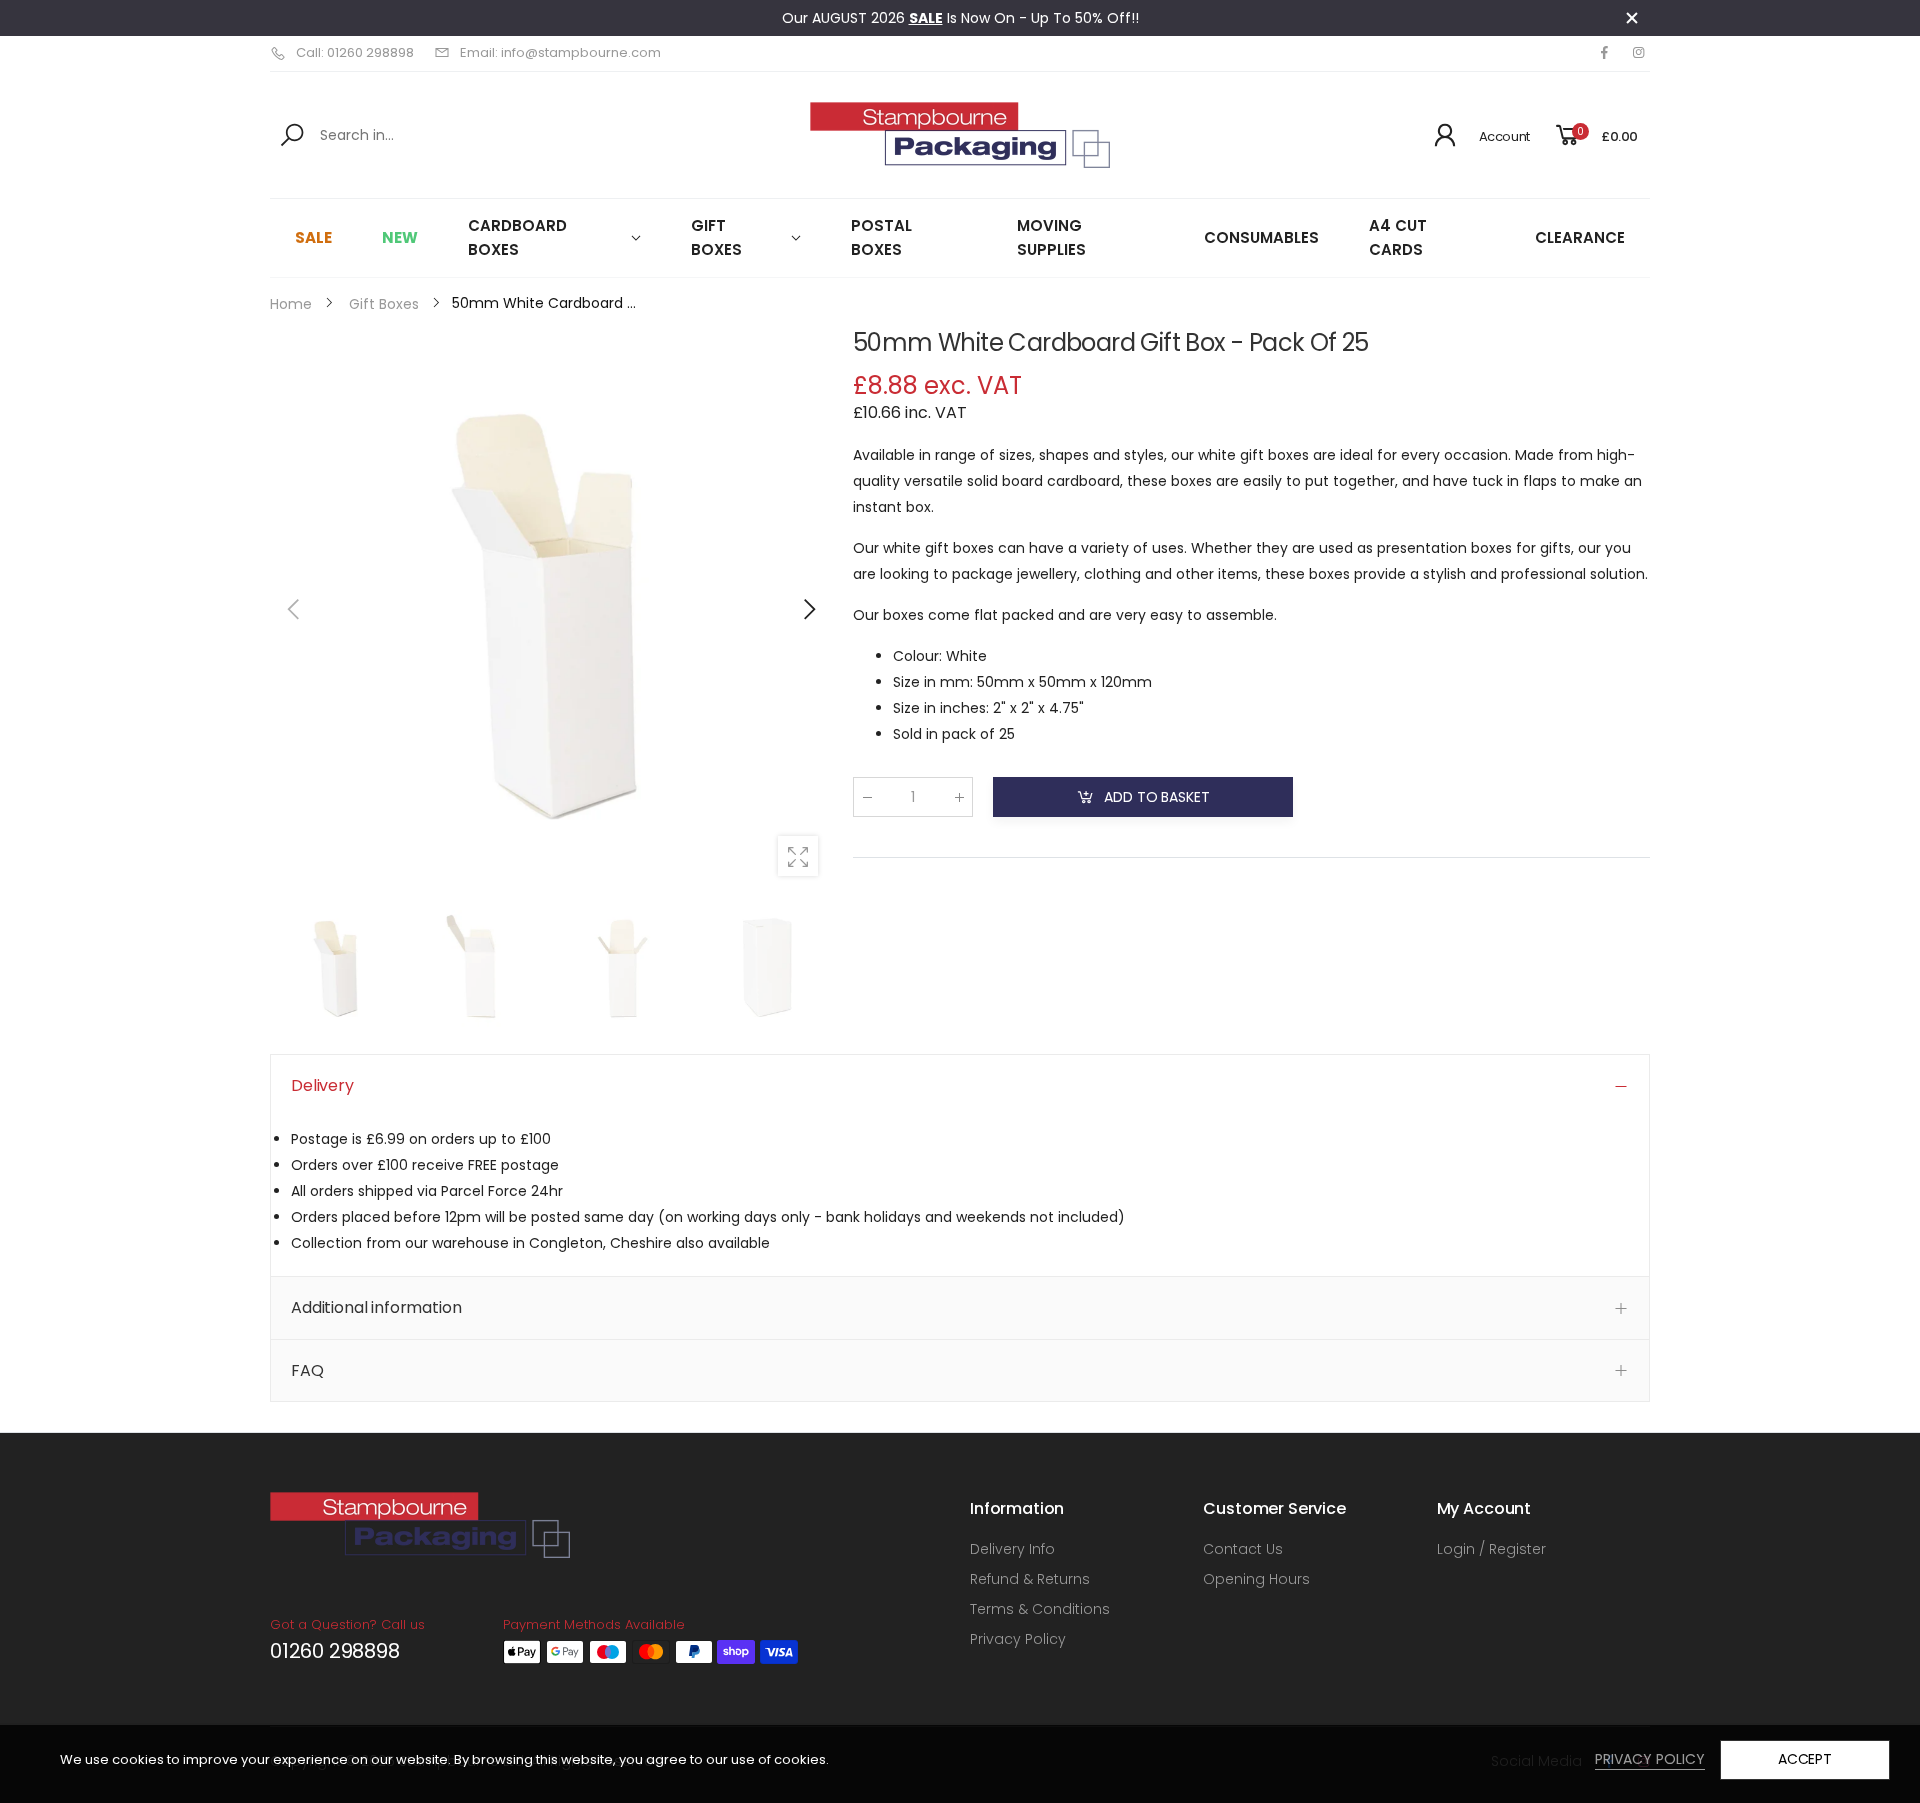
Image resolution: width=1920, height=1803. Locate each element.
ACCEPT (1805, 1759)
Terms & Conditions (1040, 1609)
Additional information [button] (376, 1307)
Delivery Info (1012, 1549)
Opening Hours (1256, 1579)
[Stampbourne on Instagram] (1638, 53)
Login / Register (1491, 1549)
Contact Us (1243, 1549)
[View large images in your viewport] (798, 856)
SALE (926, 18)
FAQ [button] (307, 1370)
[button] (808, 609)
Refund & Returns (1030, 1579)
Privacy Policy (1018, 1639)
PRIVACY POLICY (1650, 1759)
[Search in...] (295, 135)
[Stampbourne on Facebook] (1604, 53)
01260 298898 (335, 1651)
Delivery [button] (322, 1085)
